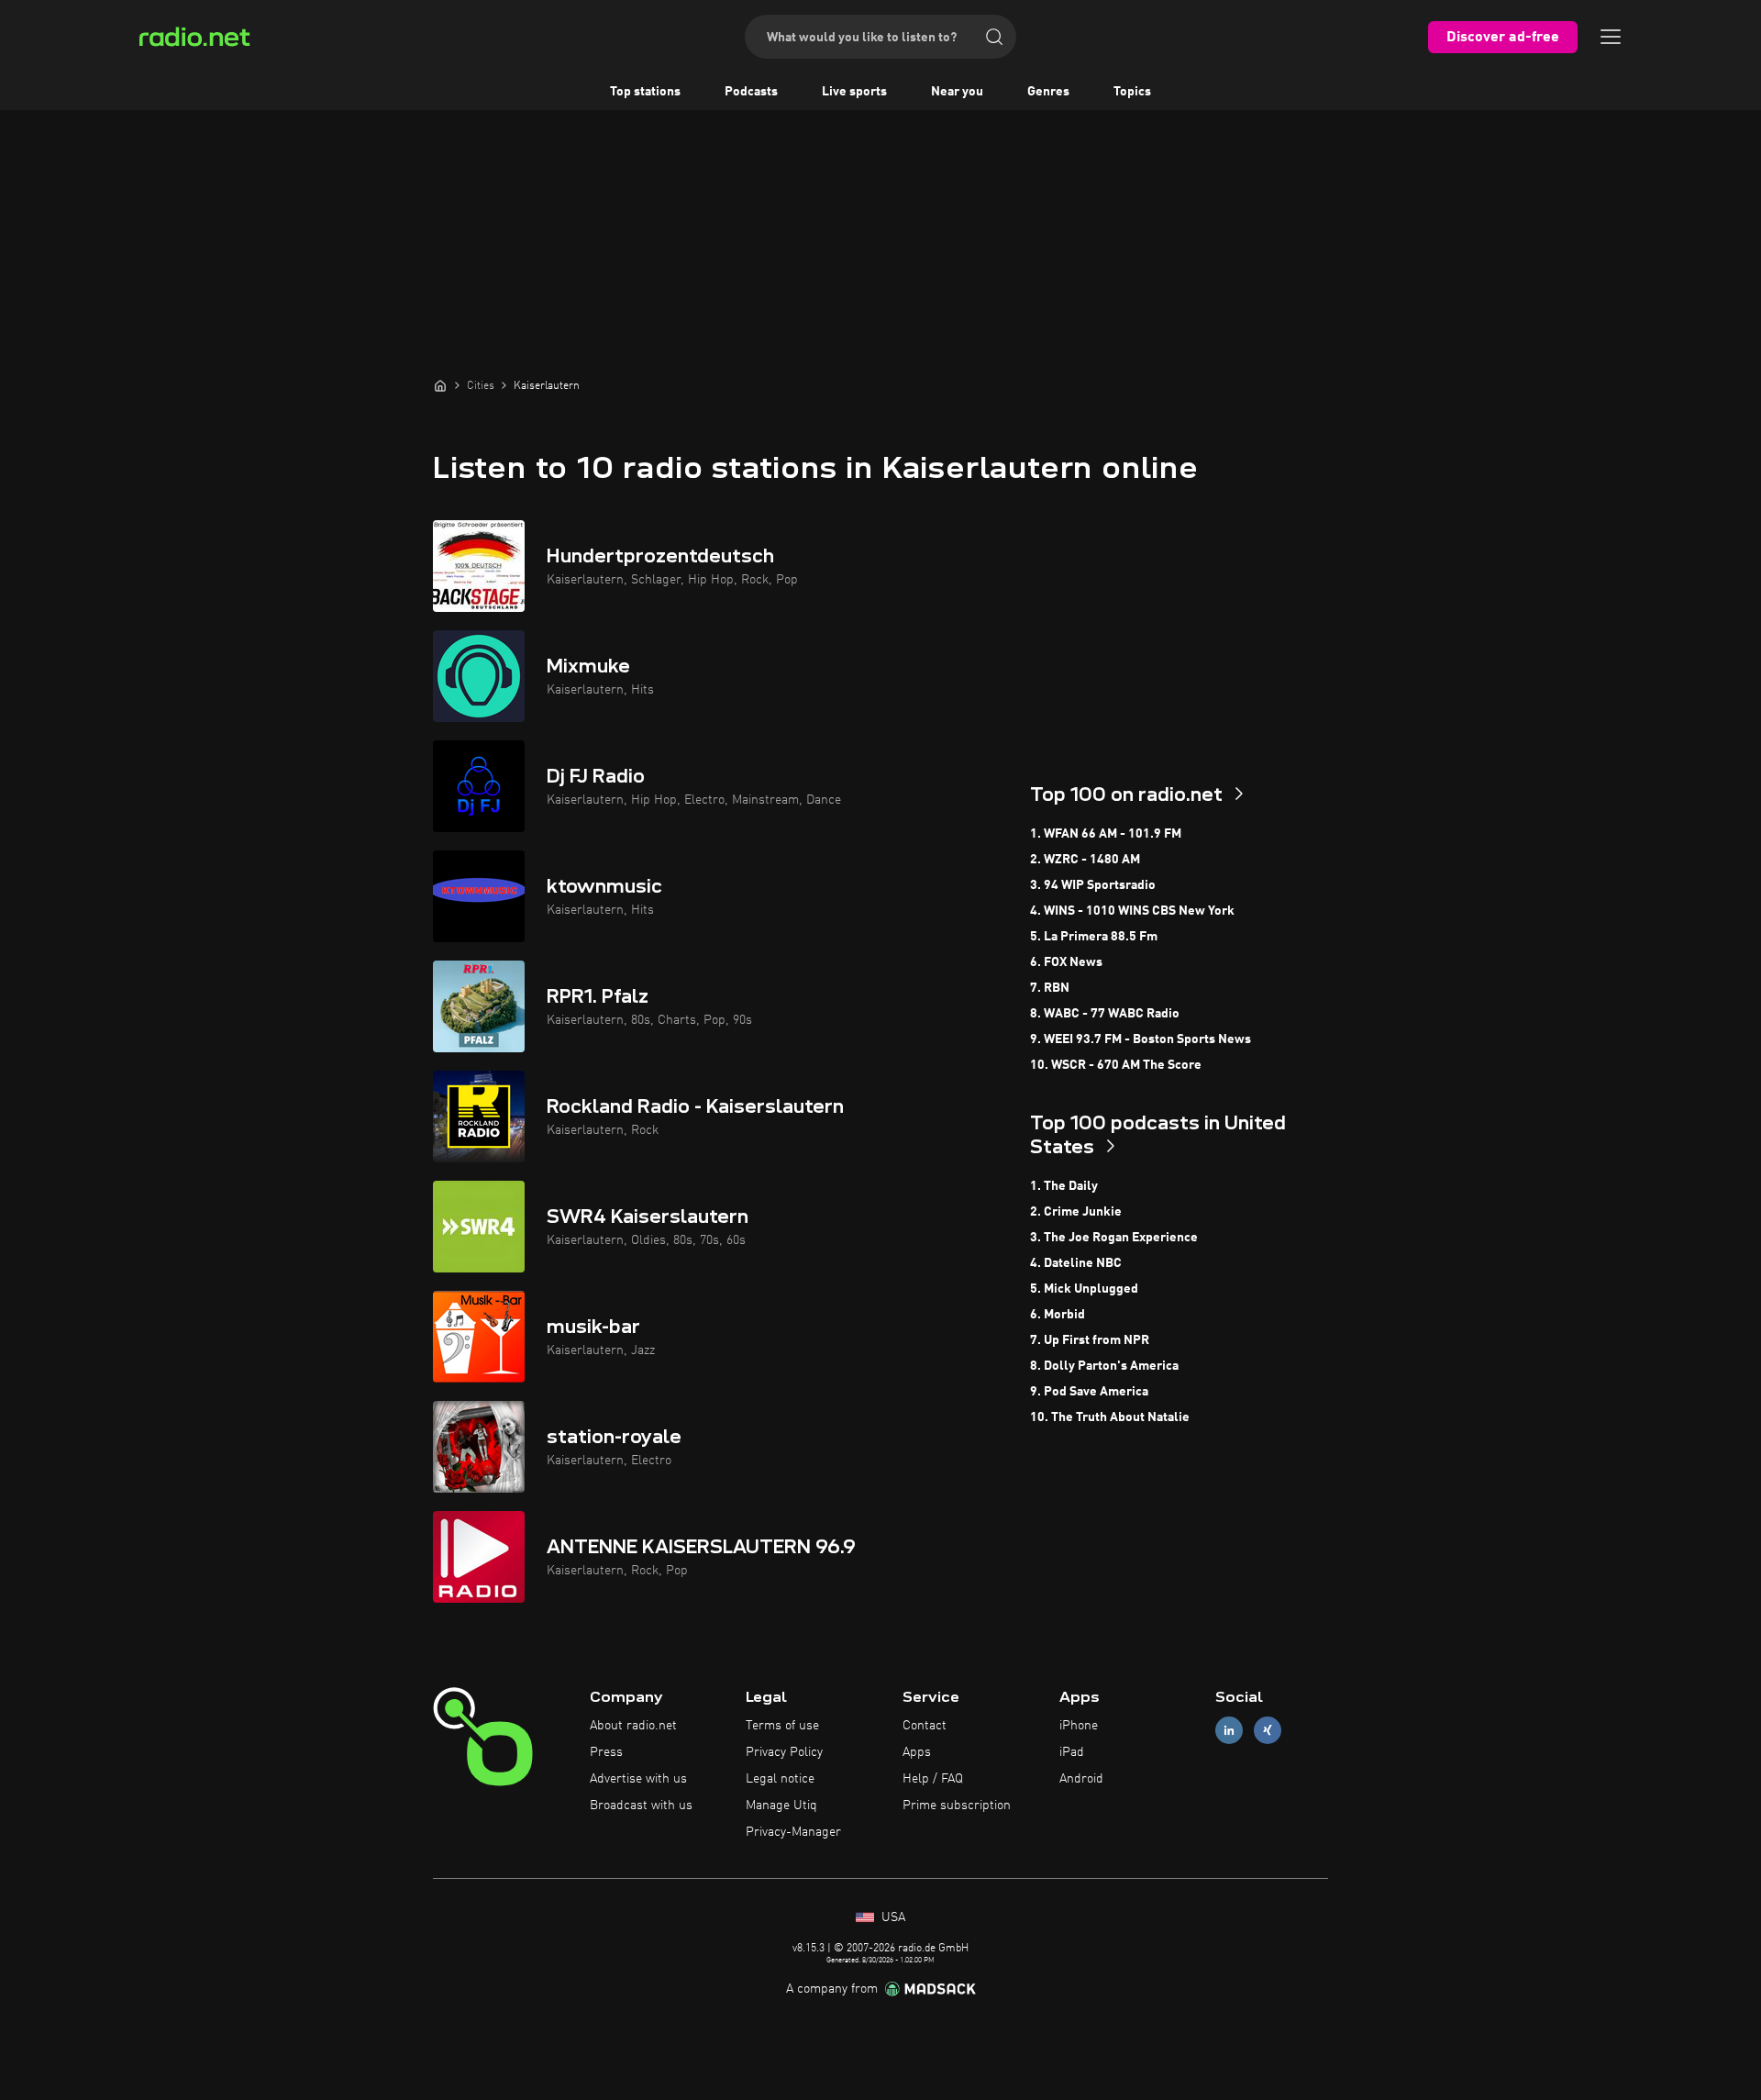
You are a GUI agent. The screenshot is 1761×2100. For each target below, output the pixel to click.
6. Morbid (1058, 1315)
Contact (925, 1726)
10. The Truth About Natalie (1110, 1417)
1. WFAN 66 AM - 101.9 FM (1106, 834)
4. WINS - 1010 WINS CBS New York (1132, 911)
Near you (957, 92)
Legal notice (780, 1779)
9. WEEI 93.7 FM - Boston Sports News (1141, 1039)
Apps (917, 1752)
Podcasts (751, 92)
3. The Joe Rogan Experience (1114, 1238)
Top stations (645, 92)
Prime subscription (957, 1806)
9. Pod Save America (1089, 1392)
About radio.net (633, 1726)
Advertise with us (638, 1779)
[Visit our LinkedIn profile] (1229, 1731)
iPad (1072, 1752)
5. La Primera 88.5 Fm (1094, 937)
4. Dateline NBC (1076, 1263)
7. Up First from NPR (1090, 1340)
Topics (1132, 92)
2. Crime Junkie (1076, 1212)
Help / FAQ (933, 1779)
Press (606, 1752)
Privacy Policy (784, 1752)
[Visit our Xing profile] (1268, 1731)
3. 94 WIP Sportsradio (1093, 885)
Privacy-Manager (793, 1832)
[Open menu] (1611, 37)
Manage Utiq (781, 1806)
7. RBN (1050, 988)
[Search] (994, 37)
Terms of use (782, 1726)
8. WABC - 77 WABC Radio (1105, 1014)
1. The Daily (1064, 1186)
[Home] (440, 385)
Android (1081, 1779)
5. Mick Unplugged (1084, 1289)
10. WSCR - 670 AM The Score (1116, 1065)
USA (892, 1917)
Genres (1048, 92)
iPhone (1079, 1726)
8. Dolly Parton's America (1104, 1366)
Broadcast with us (641, 1806)
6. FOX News (1066, 962)
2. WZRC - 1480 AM (1085, 860)
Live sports (854, 92)
